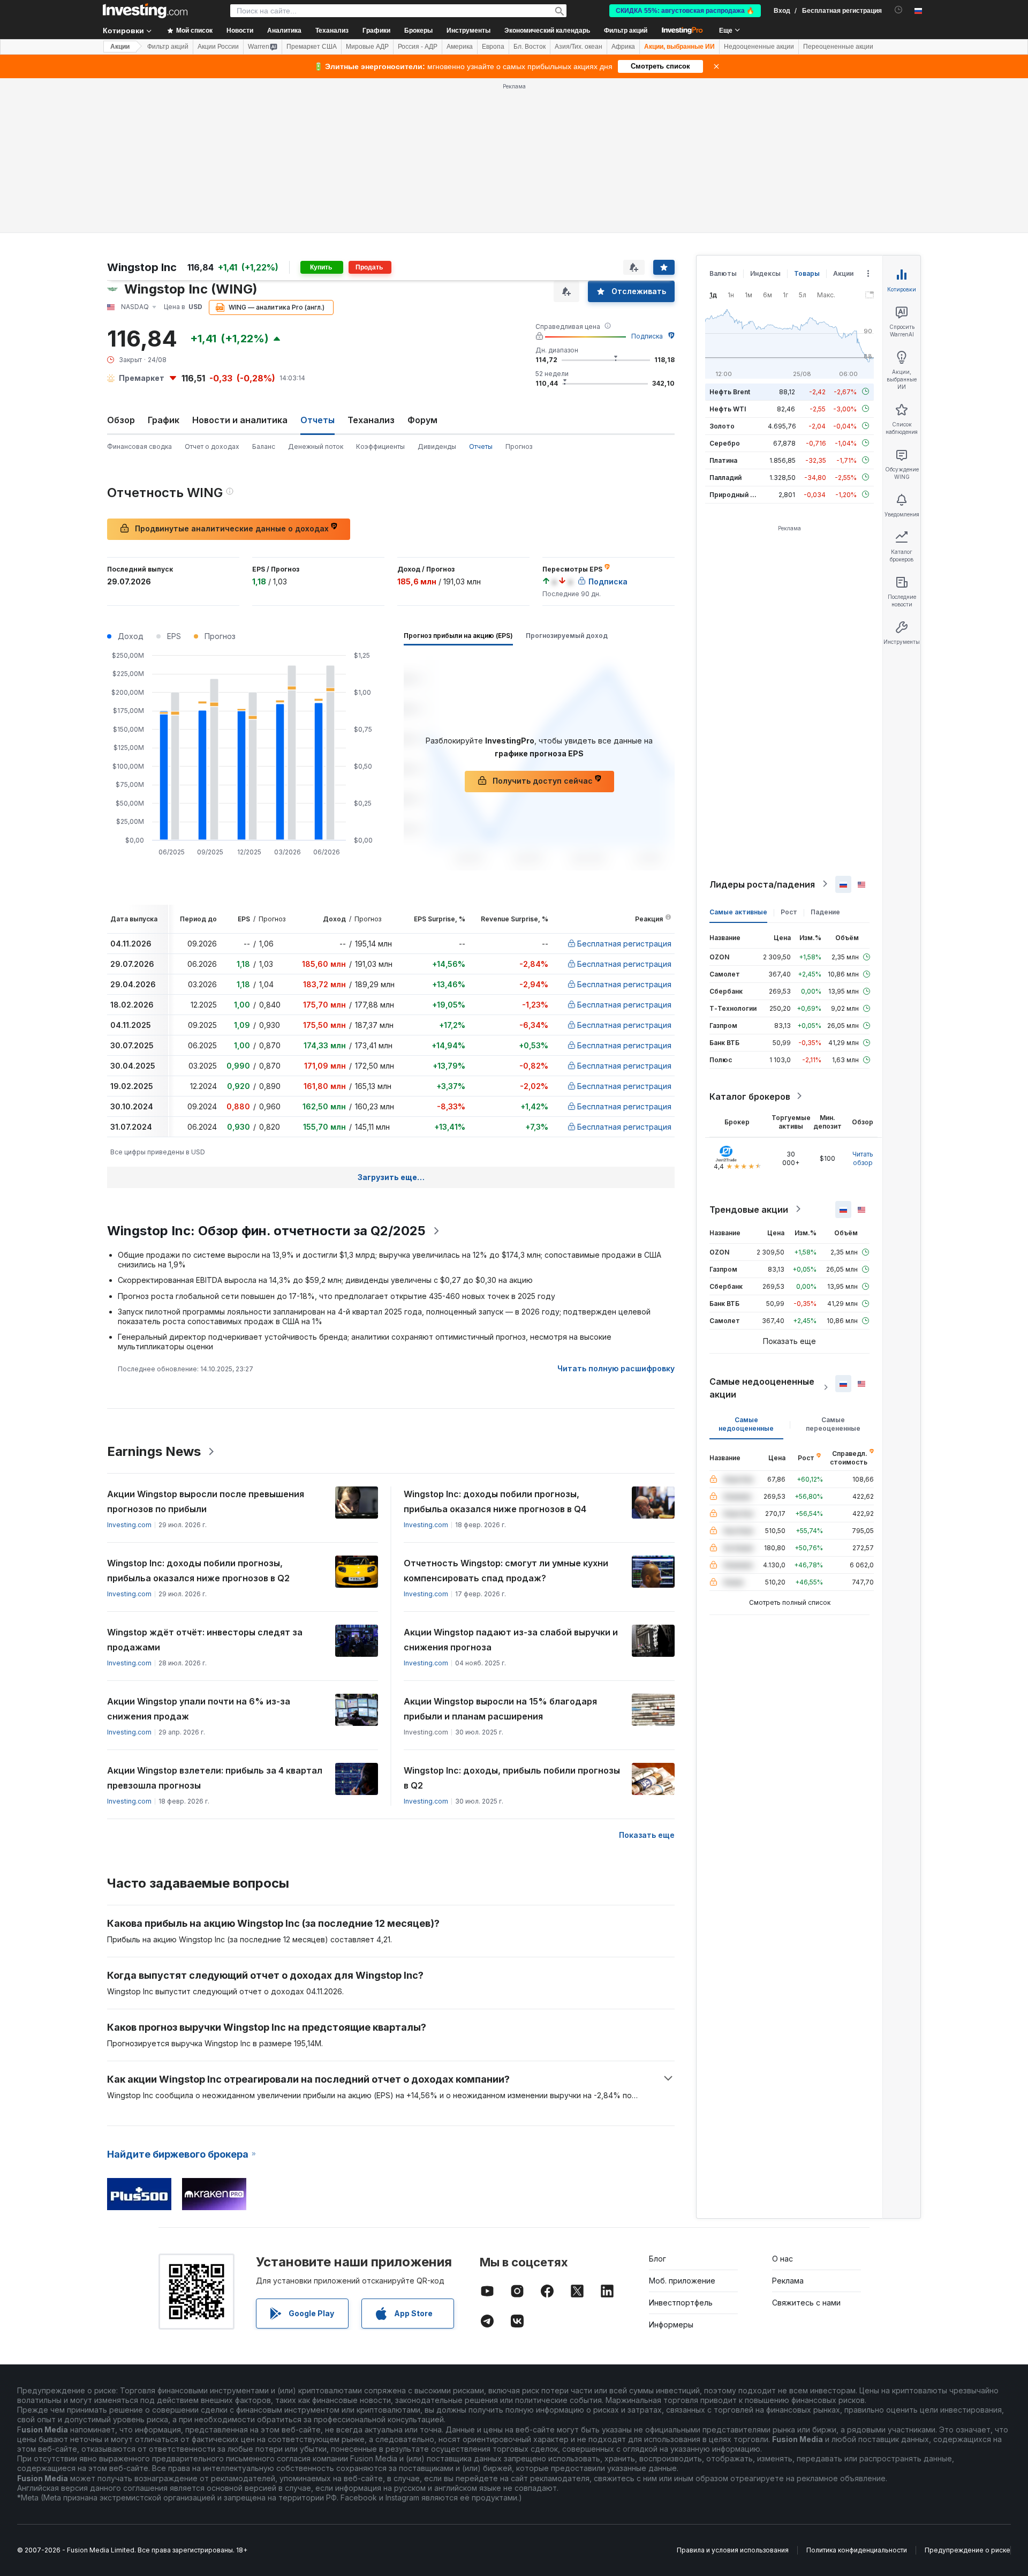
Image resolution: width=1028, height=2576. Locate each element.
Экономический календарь (547, 31)
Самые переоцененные (833, 1424)
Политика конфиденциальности (857, 2550)
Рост (789, 911)
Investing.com (129, 1525)
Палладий (725, 477)
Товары (807, 273)
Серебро (725, 443)
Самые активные (738, 911)
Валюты (723, 273)
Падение (825, 911)
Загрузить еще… (391, 1177)
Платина (723, 460)
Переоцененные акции (838, 47)
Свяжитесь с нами (806, 2303)
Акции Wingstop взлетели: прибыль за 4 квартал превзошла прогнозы (215, 1778)
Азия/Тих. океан (579, 47)
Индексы (765, 273)
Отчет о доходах (212, 446)
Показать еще (647, 1835)
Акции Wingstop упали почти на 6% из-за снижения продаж (199, 1709)
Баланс (264, 446)
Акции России (218, 47)
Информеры (671, 2325)
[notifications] (899, 10)
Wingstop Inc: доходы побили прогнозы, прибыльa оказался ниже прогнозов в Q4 (495, 1501)
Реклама (788, 2281)
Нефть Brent (730, 391)
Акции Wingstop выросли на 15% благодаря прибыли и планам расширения (500, 1709)
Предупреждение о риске (967, 2550)
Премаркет (142, 378)
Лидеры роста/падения (762, 884)
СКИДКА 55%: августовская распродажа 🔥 (685, 11)
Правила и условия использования (733, 2550)
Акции (120, 47)
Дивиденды (437, 446)
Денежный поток (316, 446)
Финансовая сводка (139, 446)
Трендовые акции (749, 1209)
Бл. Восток (530, 47)
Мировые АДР (367, 47)
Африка (623, 47)
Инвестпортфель (681, 2303)
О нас (783, 2259)
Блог (657, 2259)
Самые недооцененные (746, 1424)
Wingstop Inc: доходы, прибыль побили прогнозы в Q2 (512, 1778)
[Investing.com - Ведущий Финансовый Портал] (145, 11)
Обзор (121, 420)
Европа (493, 47)
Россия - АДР (418, 47)
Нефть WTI (728, 408)
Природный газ (735, 494)
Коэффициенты (380, 446)
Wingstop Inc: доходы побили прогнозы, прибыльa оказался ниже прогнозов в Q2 (198, 1571)
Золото (722, 426)
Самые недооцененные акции (762, 1387)
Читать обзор (863, 1158)
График (164, 420)
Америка (460, 47)
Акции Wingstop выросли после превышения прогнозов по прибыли (206, 1501)
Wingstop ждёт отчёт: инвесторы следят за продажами (205, 1640)
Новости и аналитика (240, 420)
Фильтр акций (626, 31)
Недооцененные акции (759, 47)
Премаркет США (312, 47)
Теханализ (371, 420)
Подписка (647, 336)
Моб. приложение (682, 2281)
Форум (422, 420)
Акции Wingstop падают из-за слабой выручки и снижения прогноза (511, 1640)
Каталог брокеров (750, 1096)
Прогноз (519, 446)
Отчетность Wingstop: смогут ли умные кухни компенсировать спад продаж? (506, 1571)
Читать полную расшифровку (616, 1368)
